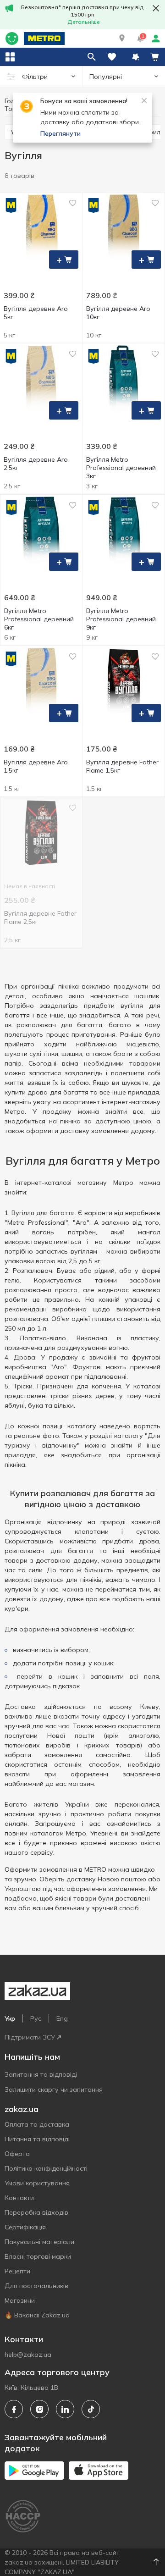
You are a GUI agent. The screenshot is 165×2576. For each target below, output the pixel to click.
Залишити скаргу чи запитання (54, 2090)
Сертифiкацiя (25, 2227)
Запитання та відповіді (41, 2074)
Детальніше (84, 22)
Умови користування (37, 2183)
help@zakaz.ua (28, 2355)
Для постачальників (36, 2286)
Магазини (20, 2300)
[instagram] (39, 2409)
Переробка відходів (36, 2212)
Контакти (19, 2198)
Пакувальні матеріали (39, 2242)
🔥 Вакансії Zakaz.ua (37, 2315)
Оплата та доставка (37, 2124)
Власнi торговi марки (38, 2256)
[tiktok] (91, 2409)
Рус (36, 2018)
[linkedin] (65, 2409)
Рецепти (17, 2271)
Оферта (17, 2154)
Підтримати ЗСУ (30, 2037)
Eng (62, 2018)
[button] (122, 39)
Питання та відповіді (37, 2139)
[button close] (156, 8)
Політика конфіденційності (46, 2168)
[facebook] (14, 2409)
